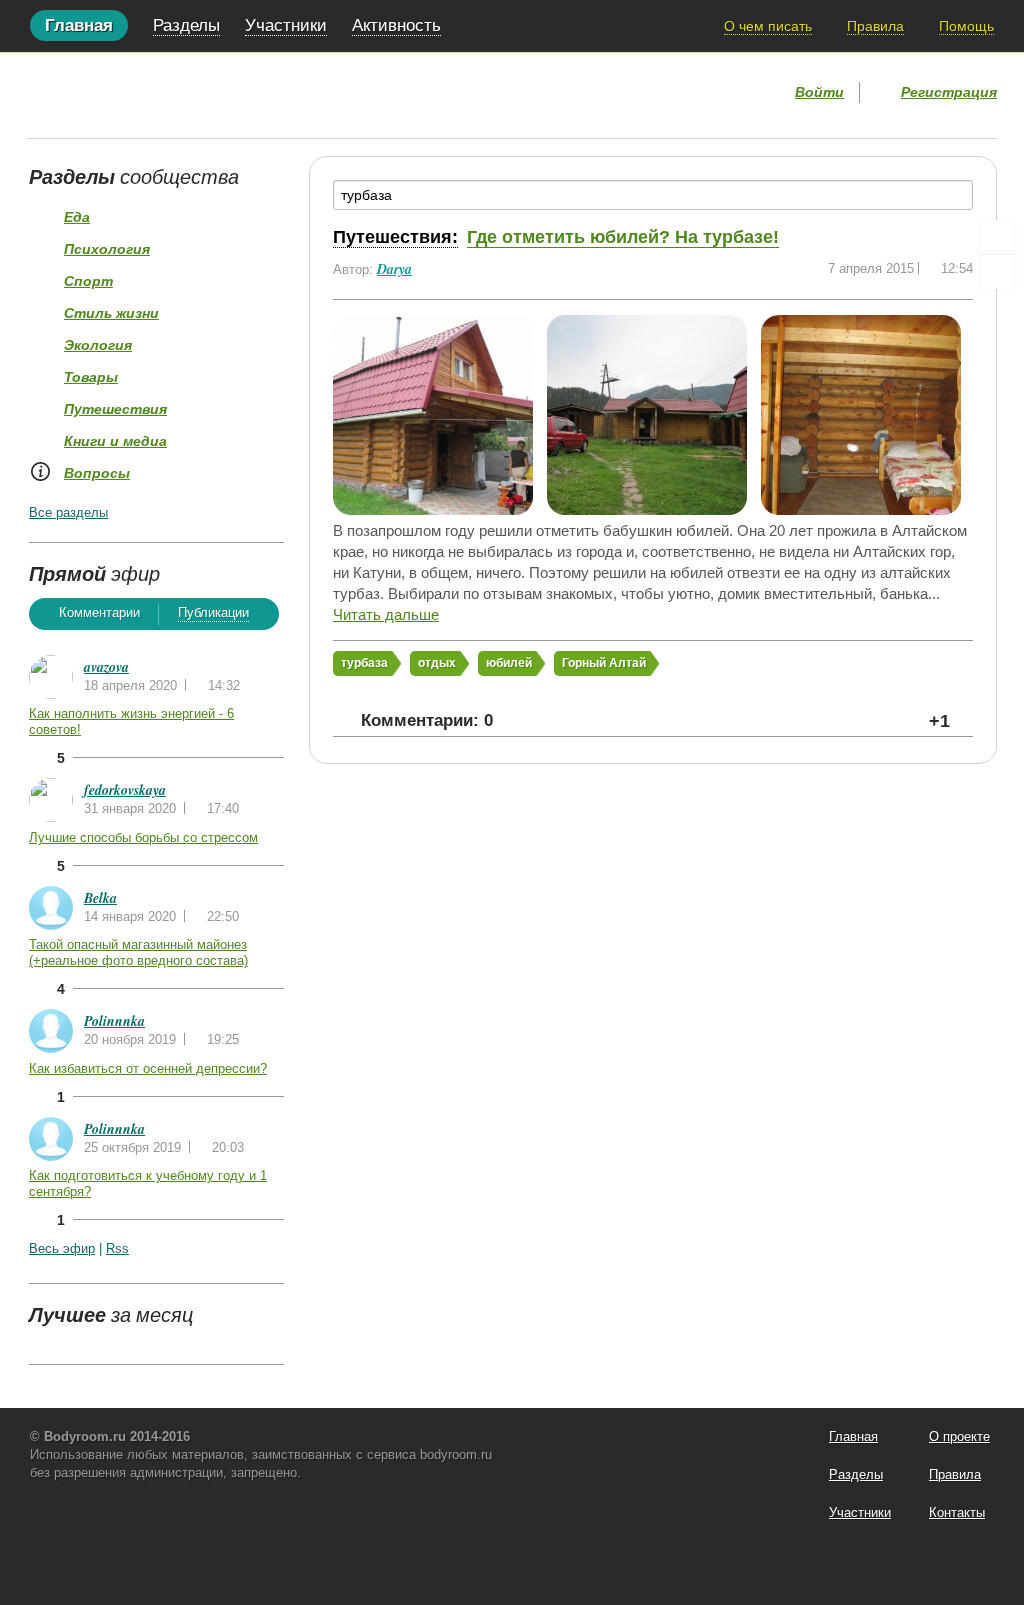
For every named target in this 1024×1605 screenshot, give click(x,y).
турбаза (364, 663)
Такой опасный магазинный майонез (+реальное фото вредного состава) (138, 952)
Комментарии (99, 612)
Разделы (186, 25)
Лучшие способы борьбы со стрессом (143, 837)
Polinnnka (114, 1021)
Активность (396, 25)
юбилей (509, 663)
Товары (91, 377)
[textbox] (653, 195)
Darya (394, 269)
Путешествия (115, 409)
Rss (117, 1248)
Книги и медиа (115, 441)
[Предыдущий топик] (997, 237)
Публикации (213, 612)
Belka (100, 898)
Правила (875, 26)
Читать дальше (386, 614)
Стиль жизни (111, 313)
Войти (819, 92)
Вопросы (97, 473)
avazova (106, 667)
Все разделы (68, 512)
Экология (98, 345)
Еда (77, 217)
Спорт (88, 281)
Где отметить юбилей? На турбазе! (623, 237)
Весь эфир (62, 1248)
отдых (437, 663)
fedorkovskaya (125, 790)
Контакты (957, 1512)
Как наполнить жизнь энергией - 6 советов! (131, 721)
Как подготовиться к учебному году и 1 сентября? (148, 1183)
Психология (107, 249)
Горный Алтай (604, 663)
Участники (286, 25)
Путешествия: (395, 237)
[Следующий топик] (997, 272)
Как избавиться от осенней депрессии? (148, 1068)
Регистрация (949, 92)
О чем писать (768, 26)
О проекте (959, 1436)
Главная (79, 25)
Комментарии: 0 (427, 720)
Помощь (966, 26)
